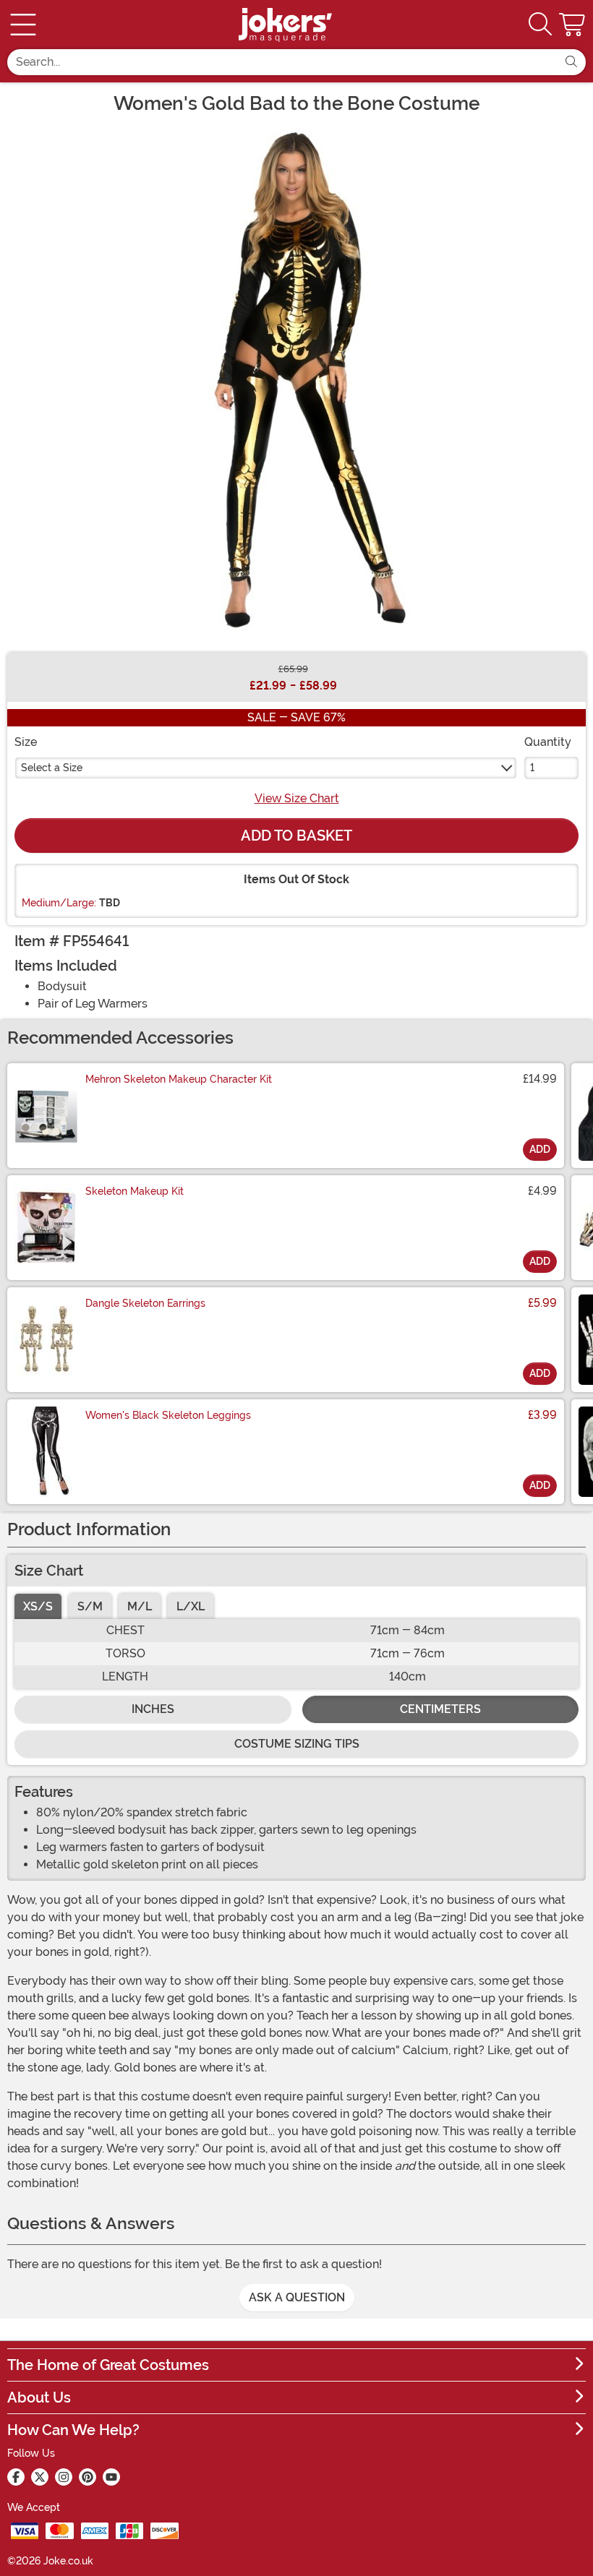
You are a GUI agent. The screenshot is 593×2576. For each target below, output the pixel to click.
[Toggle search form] (540, 25)
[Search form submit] (571, 62)
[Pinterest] (88, 2477)
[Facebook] (16, 2477)
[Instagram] (64, 2477)
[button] (573, 25)
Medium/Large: (59, 903)
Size (26, 742)
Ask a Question (297, 2297)
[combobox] (282, 62)
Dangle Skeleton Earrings (145, 1303)
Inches (153, 1709)
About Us (39, 2397)
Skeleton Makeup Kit (135, 1191)
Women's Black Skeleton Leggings (168, 1415)
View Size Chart (297, 798)
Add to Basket (296, 836)
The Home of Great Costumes (108, 2365)
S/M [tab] (90, 1606)
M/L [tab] (140, 1606)
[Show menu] (23, 25)
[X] (40, 2477)
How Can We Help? (73, 2430)
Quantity (548, 742)
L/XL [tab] (191, 1606)
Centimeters (440, 1709)
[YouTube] (111, 2477)
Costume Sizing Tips (297, 1744)
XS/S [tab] (38, 1606)
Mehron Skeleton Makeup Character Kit (179, 1079)
